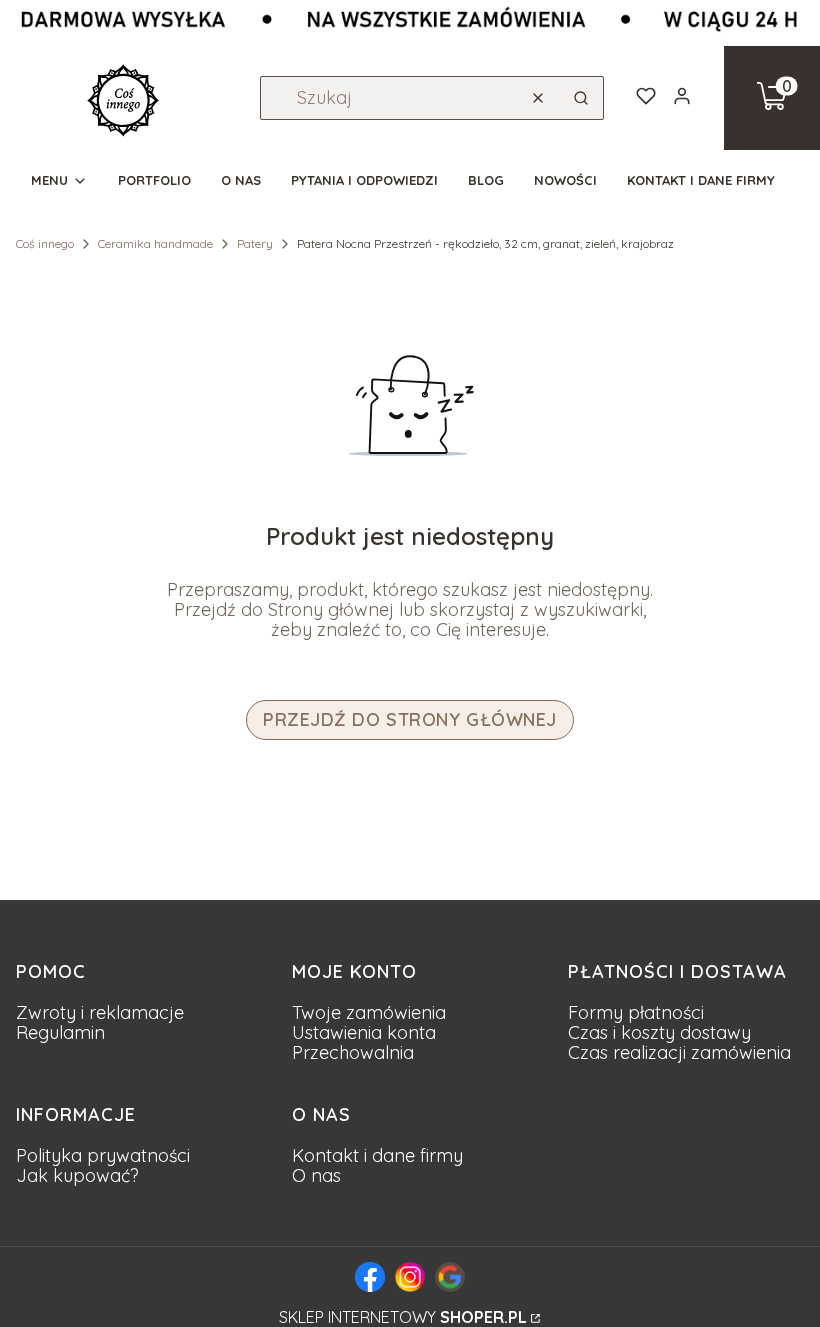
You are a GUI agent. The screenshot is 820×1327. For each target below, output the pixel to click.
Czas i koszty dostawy (659, 1032)
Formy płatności (636, 1012)
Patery (255, 243)
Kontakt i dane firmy (377, 1155)
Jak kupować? (77, 1175)
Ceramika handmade (155, 243)
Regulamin (60, 1032)
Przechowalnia (353, 1052)
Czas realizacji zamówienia (679, 1052)
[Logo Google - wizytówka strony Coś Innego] (450, 1277)
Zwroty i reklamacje (100, 1012)
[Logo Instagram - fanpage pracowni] (410, 1277)
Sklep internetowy (403, 1317)
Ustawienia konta (364, 1032)
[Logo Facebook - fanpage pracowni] (370, 1277)
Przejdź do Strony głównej (410, 719)
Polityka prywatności (103, 1155)
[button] (581, 98)
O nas (316, 1175)
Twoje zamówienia (369, 1012)
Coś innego (45, 243)
